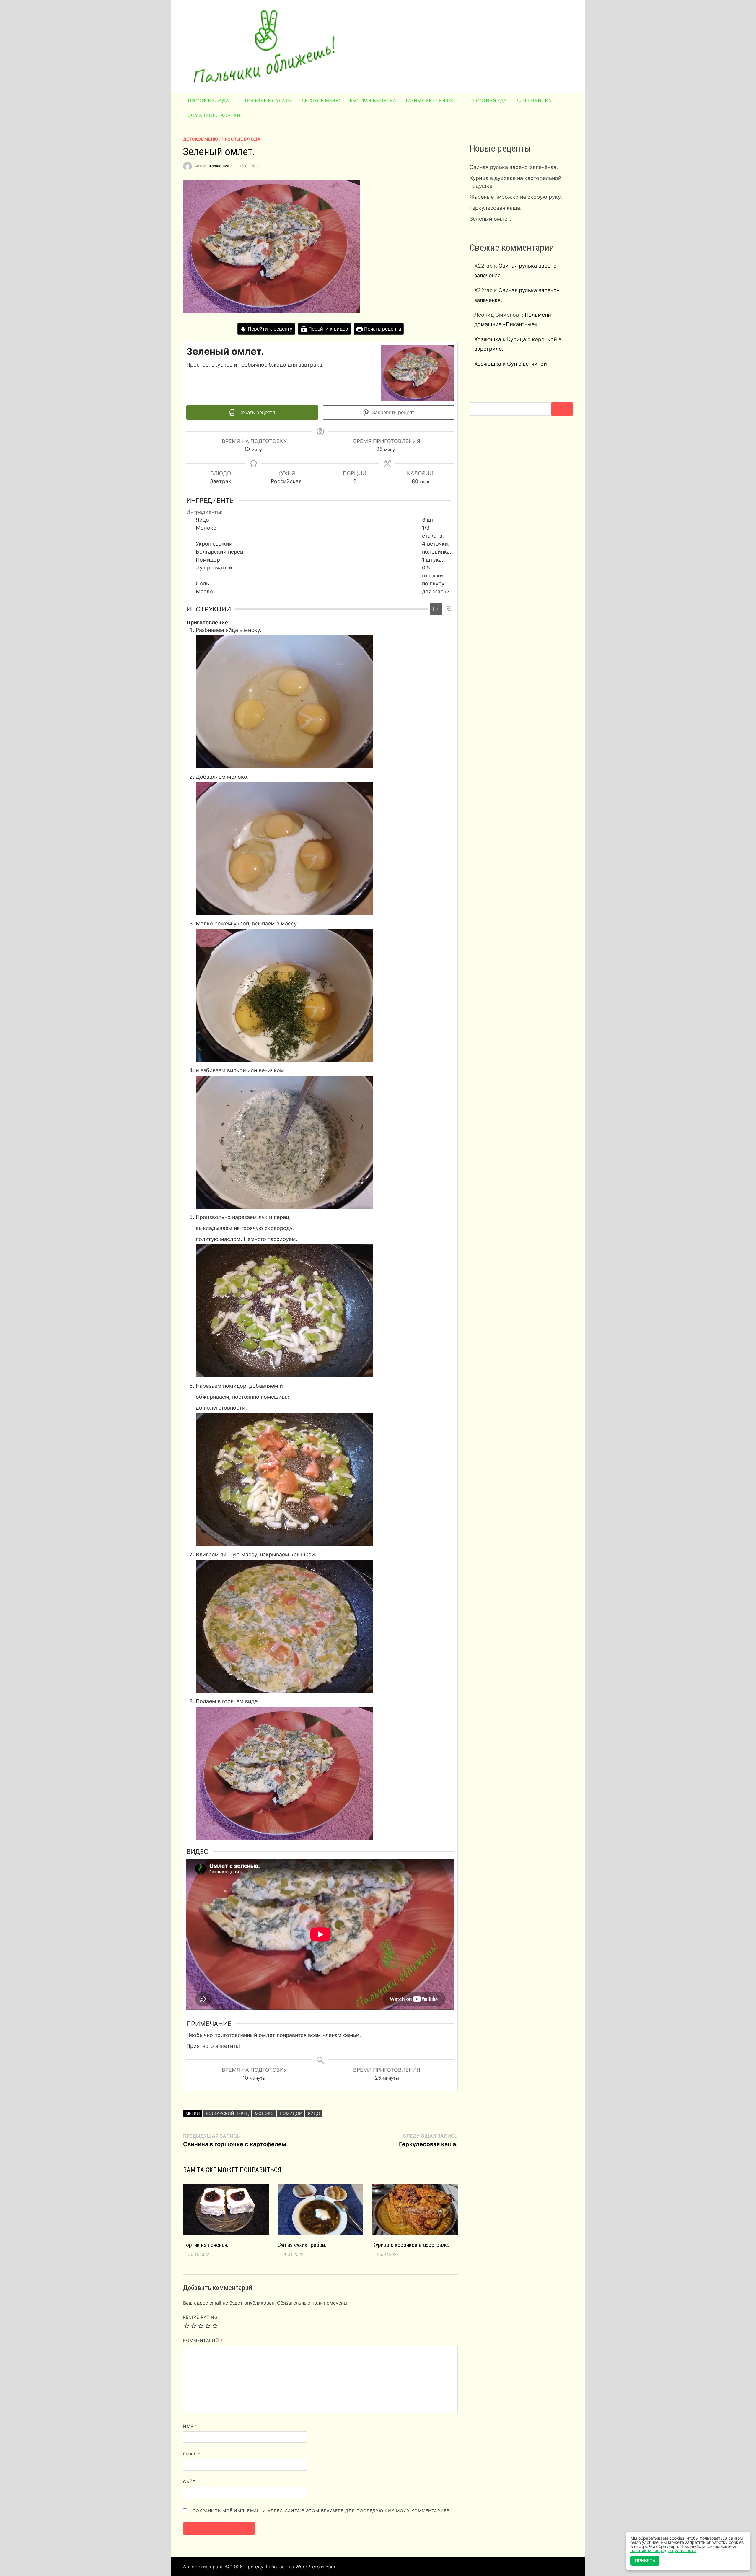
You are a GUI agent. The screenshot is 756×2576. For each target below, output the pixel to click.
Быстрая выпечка (373, 101)
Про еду (254, 2567)
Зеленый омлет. (490, 219)
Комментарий (203, 2340)
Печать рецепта (382, 329)
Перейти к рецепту (269, 329)
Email (192, 2454)
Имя (190, 2426)
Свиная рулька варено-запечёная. (514, 167)
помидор (291, 2113)
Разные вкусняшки (431, 101)
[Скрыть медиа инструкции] (448, 609)
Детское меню (321, 101)
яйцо (314, 2113)
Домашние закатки (214, 115)
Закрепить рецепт (392, 412)
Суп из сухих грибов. (302, 2245)
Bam (330, 2567)
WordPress (308, 2567)
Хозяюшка (219, 166)
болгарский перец (227, 2113)
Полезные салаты (268, 101)
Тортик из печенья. (206, 2245)
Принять (645, 2560)
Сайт (189, 2482)
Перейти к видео (328, 329)
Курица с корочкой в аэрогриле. (411, 2245)
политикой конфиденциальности (663, 2550)
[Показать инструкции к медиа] (436, 609)
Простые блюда (208, 101)
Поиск (562, 409)
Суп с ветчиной (527, 364)
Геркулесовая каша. (496, 208)
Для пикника (534, 101)
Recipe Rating (200, 2317)
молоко (264, 2113)
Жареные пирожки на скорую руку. (516, 197)
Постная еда (490, 101)
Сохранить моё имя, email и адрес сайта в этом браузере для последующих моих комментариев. (322, 2511)
